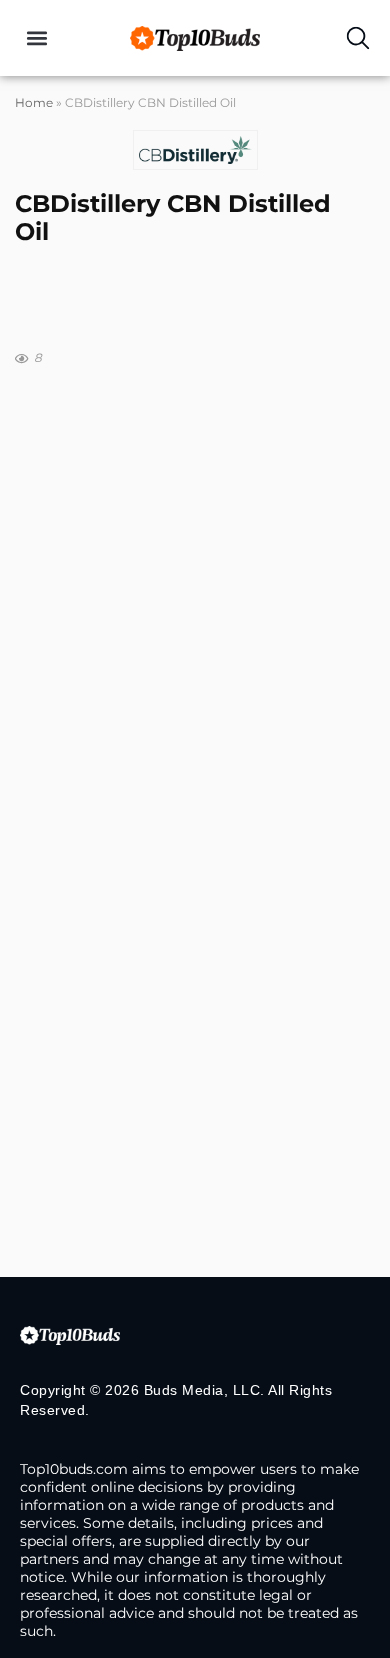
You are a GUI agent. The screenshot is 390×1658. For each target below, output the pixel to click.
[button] (36, 38)
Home (34, 102)
